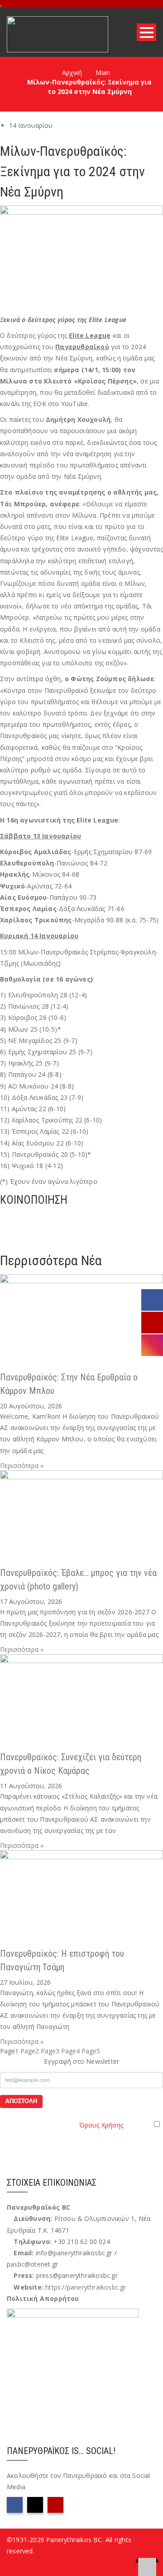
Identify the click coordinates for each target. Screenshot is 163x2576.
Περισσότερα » (22, 1466)
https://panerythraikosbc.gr (86, 2287)
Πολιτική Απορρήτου (43, 2298)
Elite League (90, 335)
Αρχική (72, 72)
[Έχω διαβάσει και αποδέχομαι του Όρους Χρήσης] (81, 2124)
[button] (81, 1217)
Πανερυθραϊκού (82, 347)
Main (103, 72)
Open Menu (146, 32)
